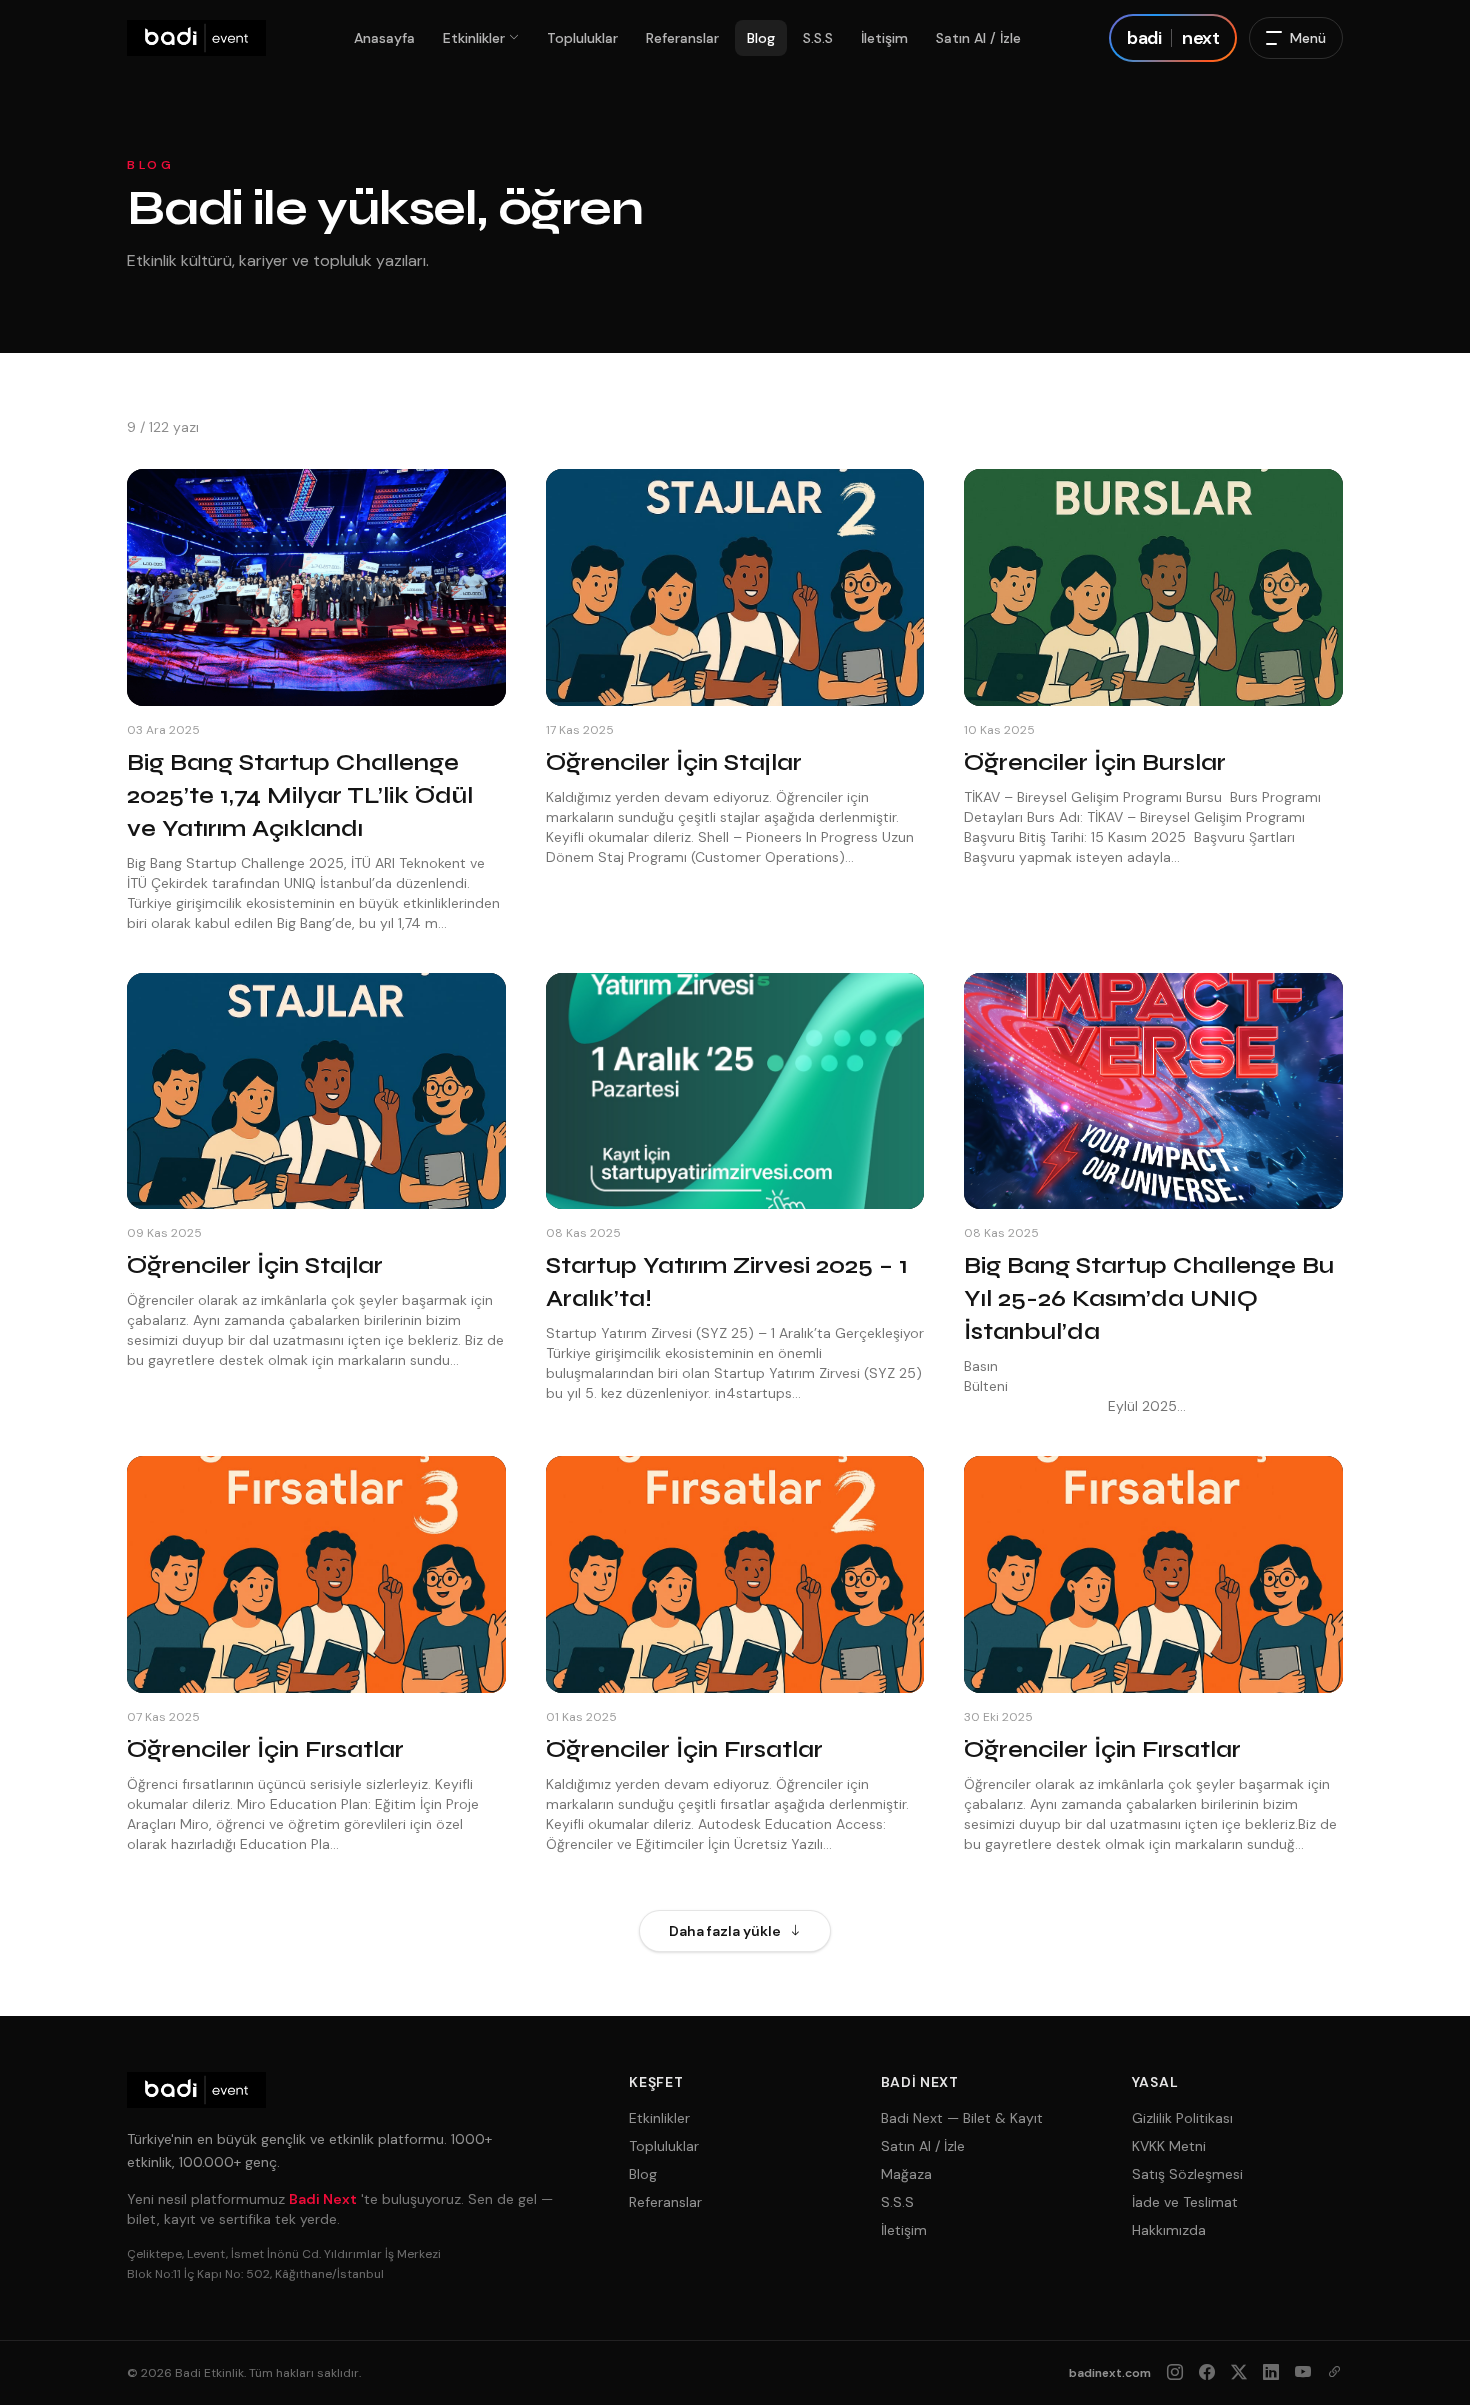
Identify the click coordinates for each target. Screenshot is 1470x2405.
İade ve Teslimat (1185, 2202)
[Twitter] (1239, 2373)
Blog (761, 38)
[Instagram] (1175, 2373)
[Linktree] (1335, 2373)
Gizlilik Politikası (1182, 2118)
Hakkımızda (1169, 2230)
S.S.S (818, 38)
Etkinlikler (474, 38)
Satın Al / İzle (978, 38)
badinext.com (1110, 2373)
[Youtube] (1303, 2373)
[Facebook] (1207, 2373)
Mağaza (906, 2174)
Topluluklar (582, 38)
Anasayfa (384, 38)
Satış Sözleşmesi (1187, 2174)
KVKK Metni (1169, 2146)
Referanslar (682, 38)
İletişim (884, 38)
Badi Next (323, 2199)
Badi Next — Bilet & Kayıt (962, 2118)
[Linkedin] (1271, 2373)
